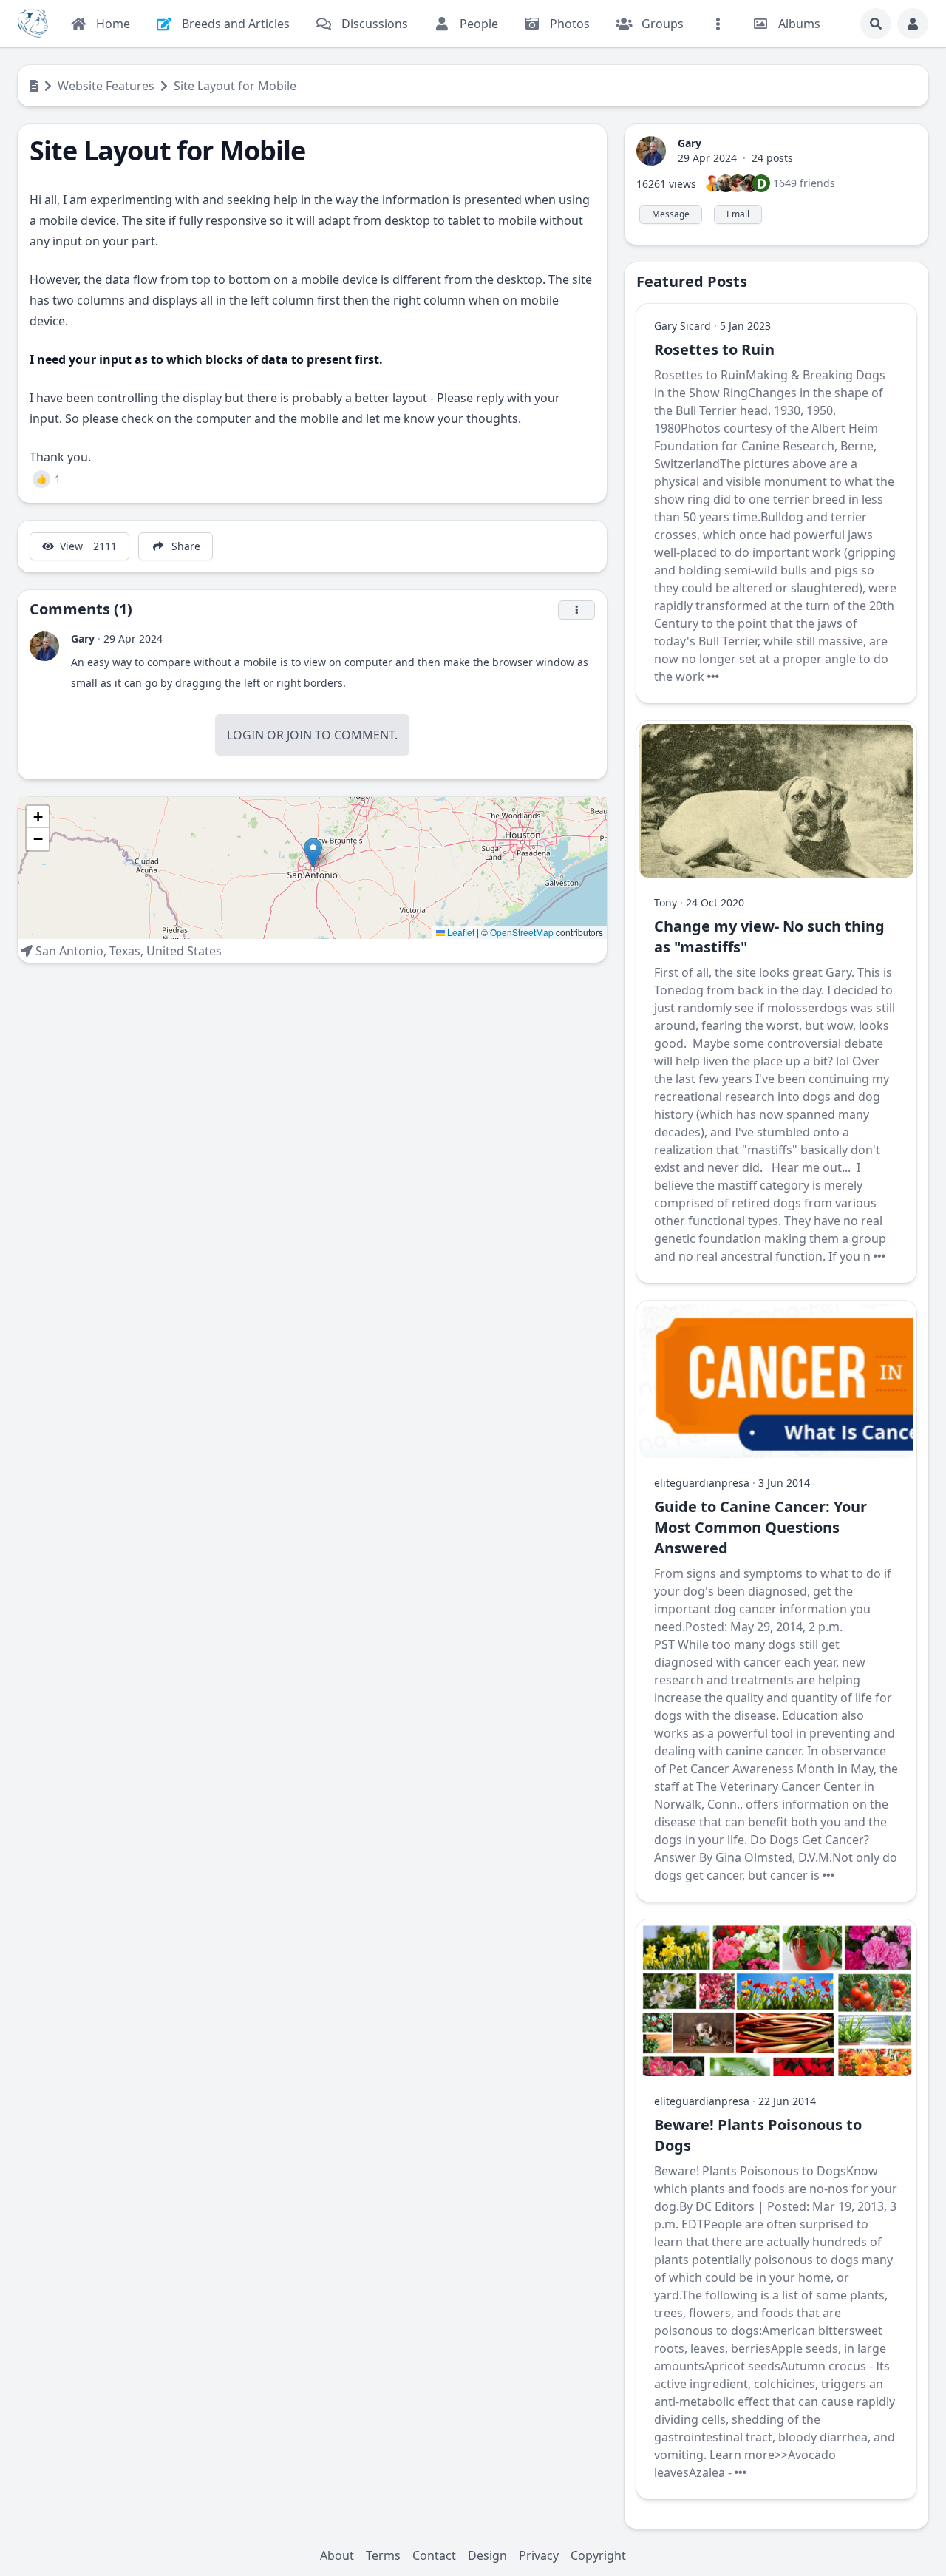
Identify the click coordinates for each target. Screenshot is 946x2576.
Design (487, 2555)
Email (738, 214)
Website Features (106, 86)
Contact (434, 2555)
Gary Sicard (683, 326)
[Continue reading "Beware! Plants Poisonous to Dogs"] (741, 2472)
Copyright (598, 2555)
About (337, 2555)
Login (245, 735)
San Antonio (69, 951)
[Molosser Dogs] (33, 24)
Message (671, 214)
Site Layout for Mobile (235, 86)
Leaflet (460, 932)
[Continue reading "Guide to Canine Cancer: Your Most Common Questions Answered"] (828, 1875)
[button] (313, 853)
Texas (125, 951)
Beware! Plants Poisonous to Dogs (758, 2135)
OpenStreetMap (522, 932)
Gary (83, 638)
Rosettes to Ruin (714, 349)
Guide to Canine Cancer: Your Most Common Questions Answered (760, 1527)
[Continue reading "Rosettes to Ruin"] (713, 677)
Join (299, 735)
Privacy (539, 2555)
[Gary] (44, 646)
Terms (383, 2555)
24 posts (772, 158)
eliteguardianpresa (702, 1483)
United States (184, 951)
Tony (666, 902)
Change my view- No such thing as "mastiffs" (769, 936)
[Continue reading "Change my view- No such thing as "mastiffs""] (879, 1256)
